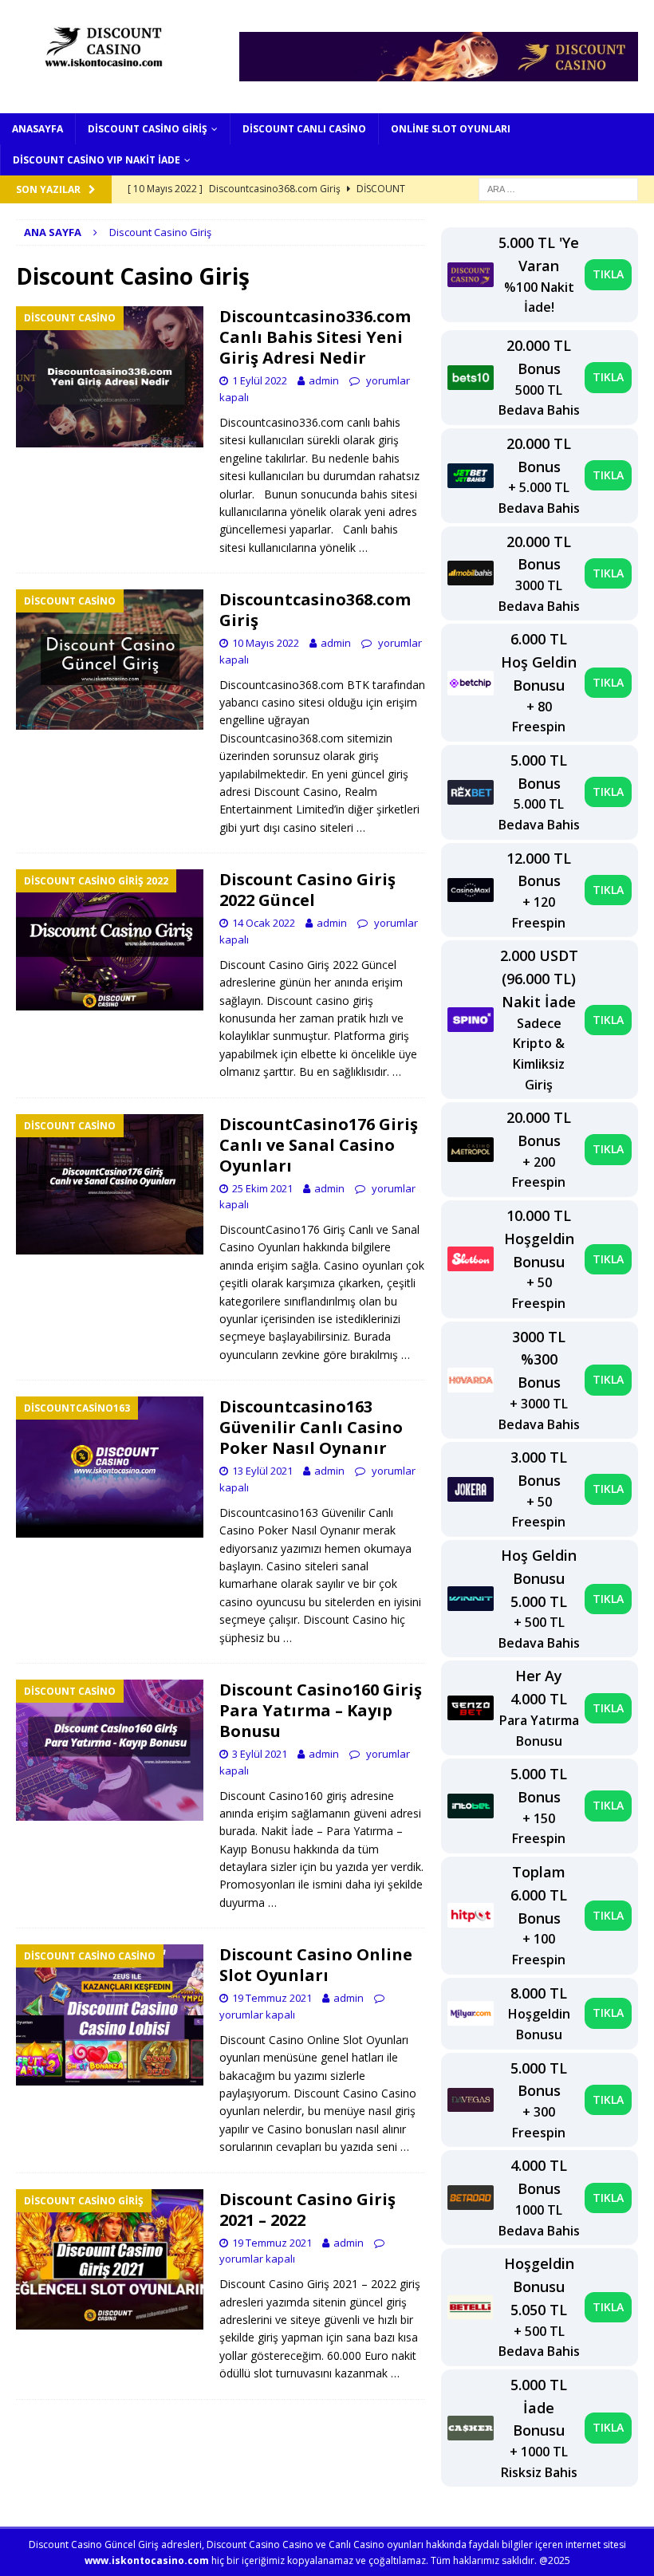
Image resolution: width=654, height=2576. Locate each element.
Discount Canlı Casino (304, 129)
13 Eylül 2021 (262, 1471)
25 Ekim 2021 (262, 1188)
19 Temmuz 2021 (272, 1998)
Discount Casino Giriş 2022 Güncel (307, 890)
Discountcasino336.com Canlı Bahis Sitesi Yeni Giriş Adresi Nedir (315, 337)
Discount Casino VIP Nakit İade (97, 160)
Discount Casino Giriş (148, 129)
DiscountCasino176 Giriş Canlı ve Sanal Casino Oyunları (319, 1145)
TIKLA (608, 274)
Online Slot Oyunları (451, 129)
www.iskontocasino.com (147, 2560)
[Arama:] (558, 188)
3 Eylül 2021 (260, 1754)
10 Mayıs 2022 (266, 643)
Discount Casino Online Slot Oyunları (316, 1965)
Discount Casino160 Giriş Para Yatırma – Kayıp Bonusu (321, 1710)
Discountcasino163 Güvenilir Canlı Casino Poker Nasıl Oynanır (311, 1427)
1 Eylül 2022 (260, 380)
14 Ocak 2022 (264, 923)
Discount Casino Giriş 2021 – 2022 (307, 2210)
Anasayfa (37, 129)
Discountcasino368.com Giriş (315, 610)
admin (324, 380)
